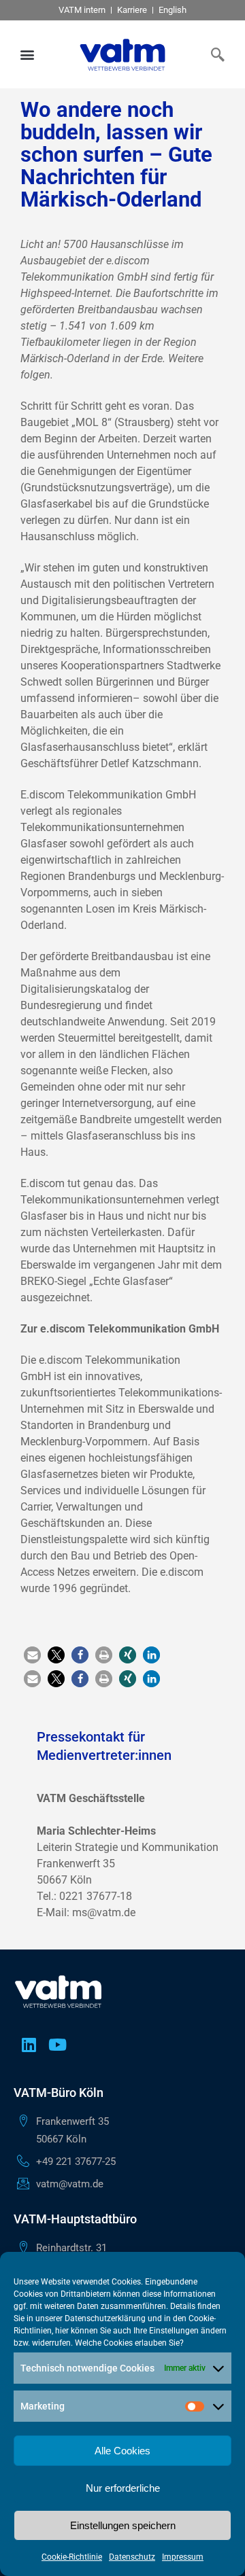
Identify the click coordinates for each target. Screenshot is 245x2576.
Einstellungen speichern (123, 2525)
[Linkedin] (29, 2045)
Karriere (132, 10)
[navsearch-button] (214, 54)
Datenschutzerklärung (105, 2318)
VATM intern (82, 10)
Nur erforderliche (123, 2488)
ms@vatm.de (104, 1912)
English (173, 10)
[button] (28, 55)
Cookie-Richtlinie (72, 2557)
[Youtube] (57, 2045)
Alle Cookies (122, 2451)
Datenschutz (132, 2557)
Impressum (183, 2557)
